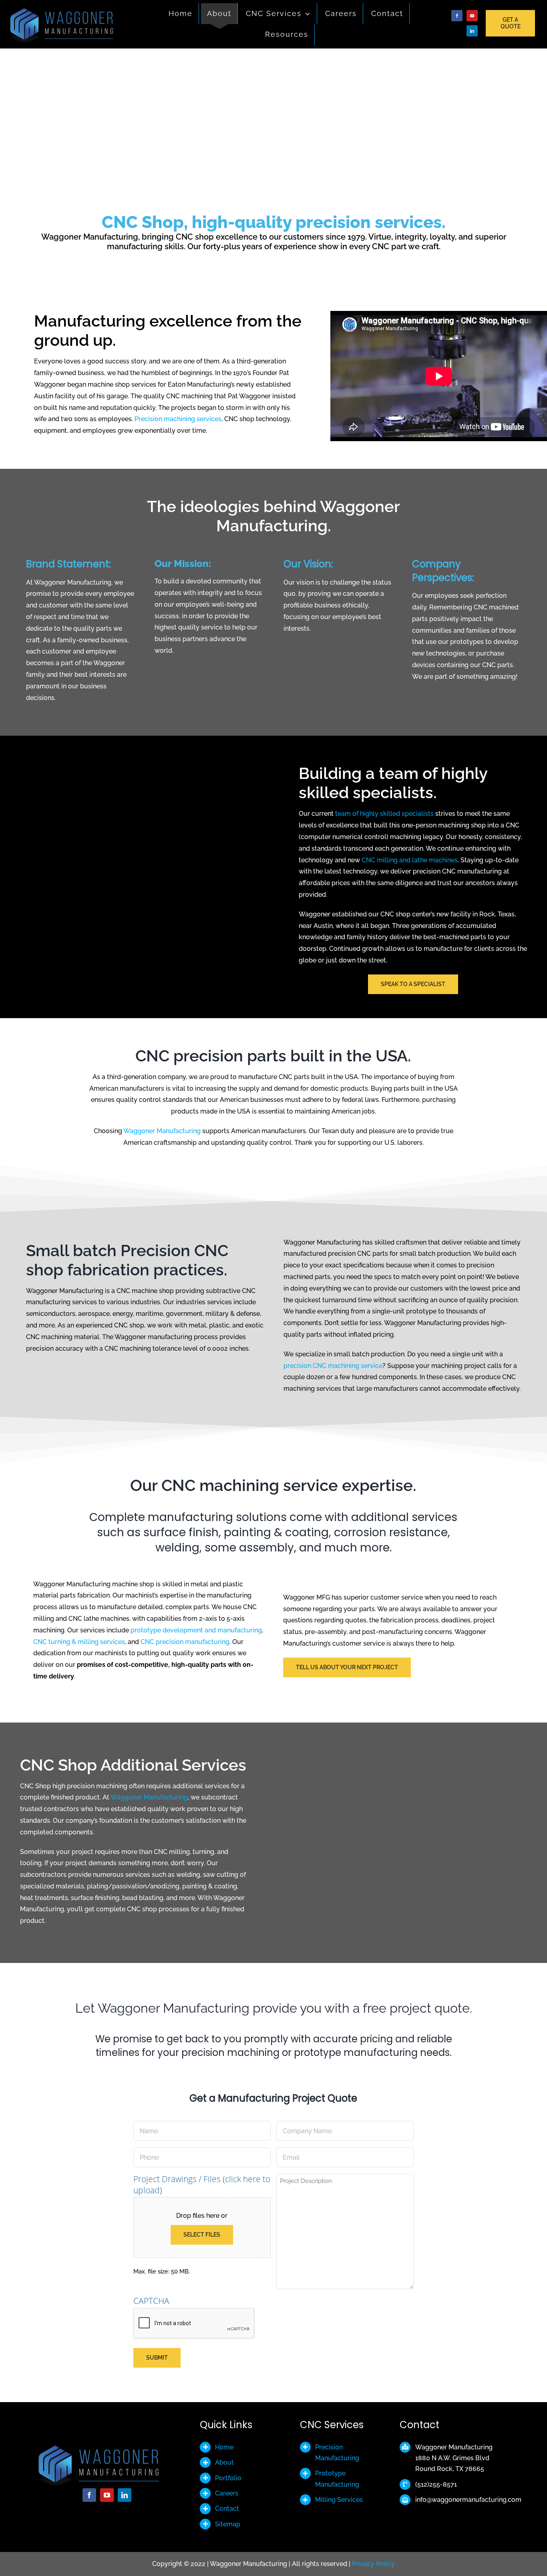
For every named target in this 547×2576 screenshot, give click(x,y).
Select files (202, 2235)
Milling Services (339, 2500)
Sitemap (228, 2524)
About (224, 2462)
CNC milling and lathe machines (410, 860)
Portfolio (228, 2478)
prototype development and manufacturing (196, 1630)
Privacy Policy (373, 2564)
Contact (227, 2508)
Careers (227, 2493)
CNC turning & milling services (79, 1642)
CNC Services (332, 2425)
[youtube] (472, 16)
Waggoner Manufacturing (162, 1131)
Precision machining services (178, 419)
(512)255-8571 (436, 2484)
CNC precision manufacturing (185, 1642)
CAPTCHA (151, 2301)
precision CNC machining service (333, 1366)
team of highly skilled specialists (384, 814)
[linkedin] (472, 31)
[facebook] (457, 16)
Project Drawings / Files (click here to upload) (202, 2185)
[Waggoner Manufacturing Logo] (66, 9)
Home (224, 2447)
